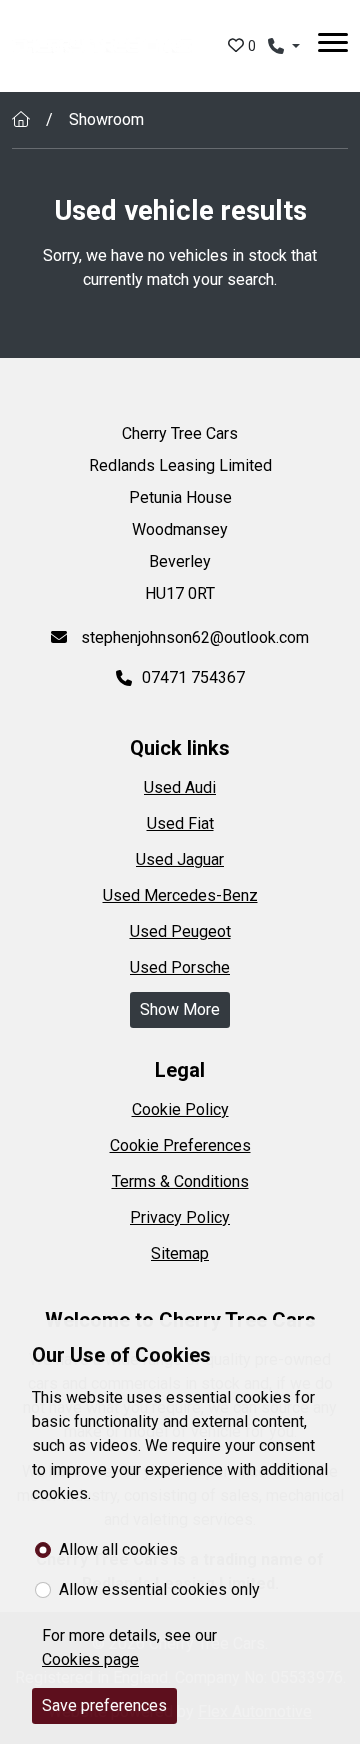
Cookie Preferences (180, 1145)
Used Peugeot (180, 931)
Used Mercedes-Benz (180, 895)
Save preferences (104, 1705)
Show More (180, 1009)
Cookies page (90, 1659)
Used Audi (180, 787)
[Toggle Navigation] (333, 46)
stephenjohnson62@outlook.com (193, 637)
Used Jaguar (180, 859)
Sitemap (180, 1253)
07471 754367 (193, 677)
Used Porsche (180, 967)
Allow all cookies (118, 1549)
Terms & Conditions (180, 1181)
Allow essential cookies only (159, 1589)
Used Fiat (180, 823)
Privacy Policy (180, 1217)
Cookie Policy (180, 1109)
